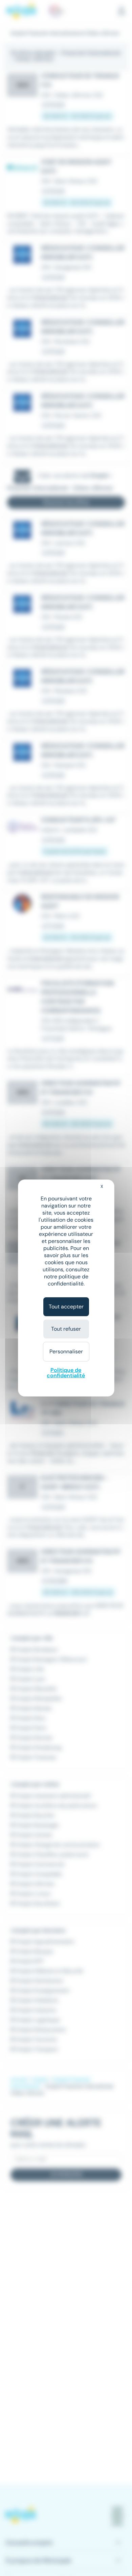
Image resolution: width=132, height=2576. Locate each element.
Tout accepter (66, 1307)
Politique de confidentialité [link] (66, 1373)
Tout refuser (66, 1329)
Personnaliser (66, 1351)
